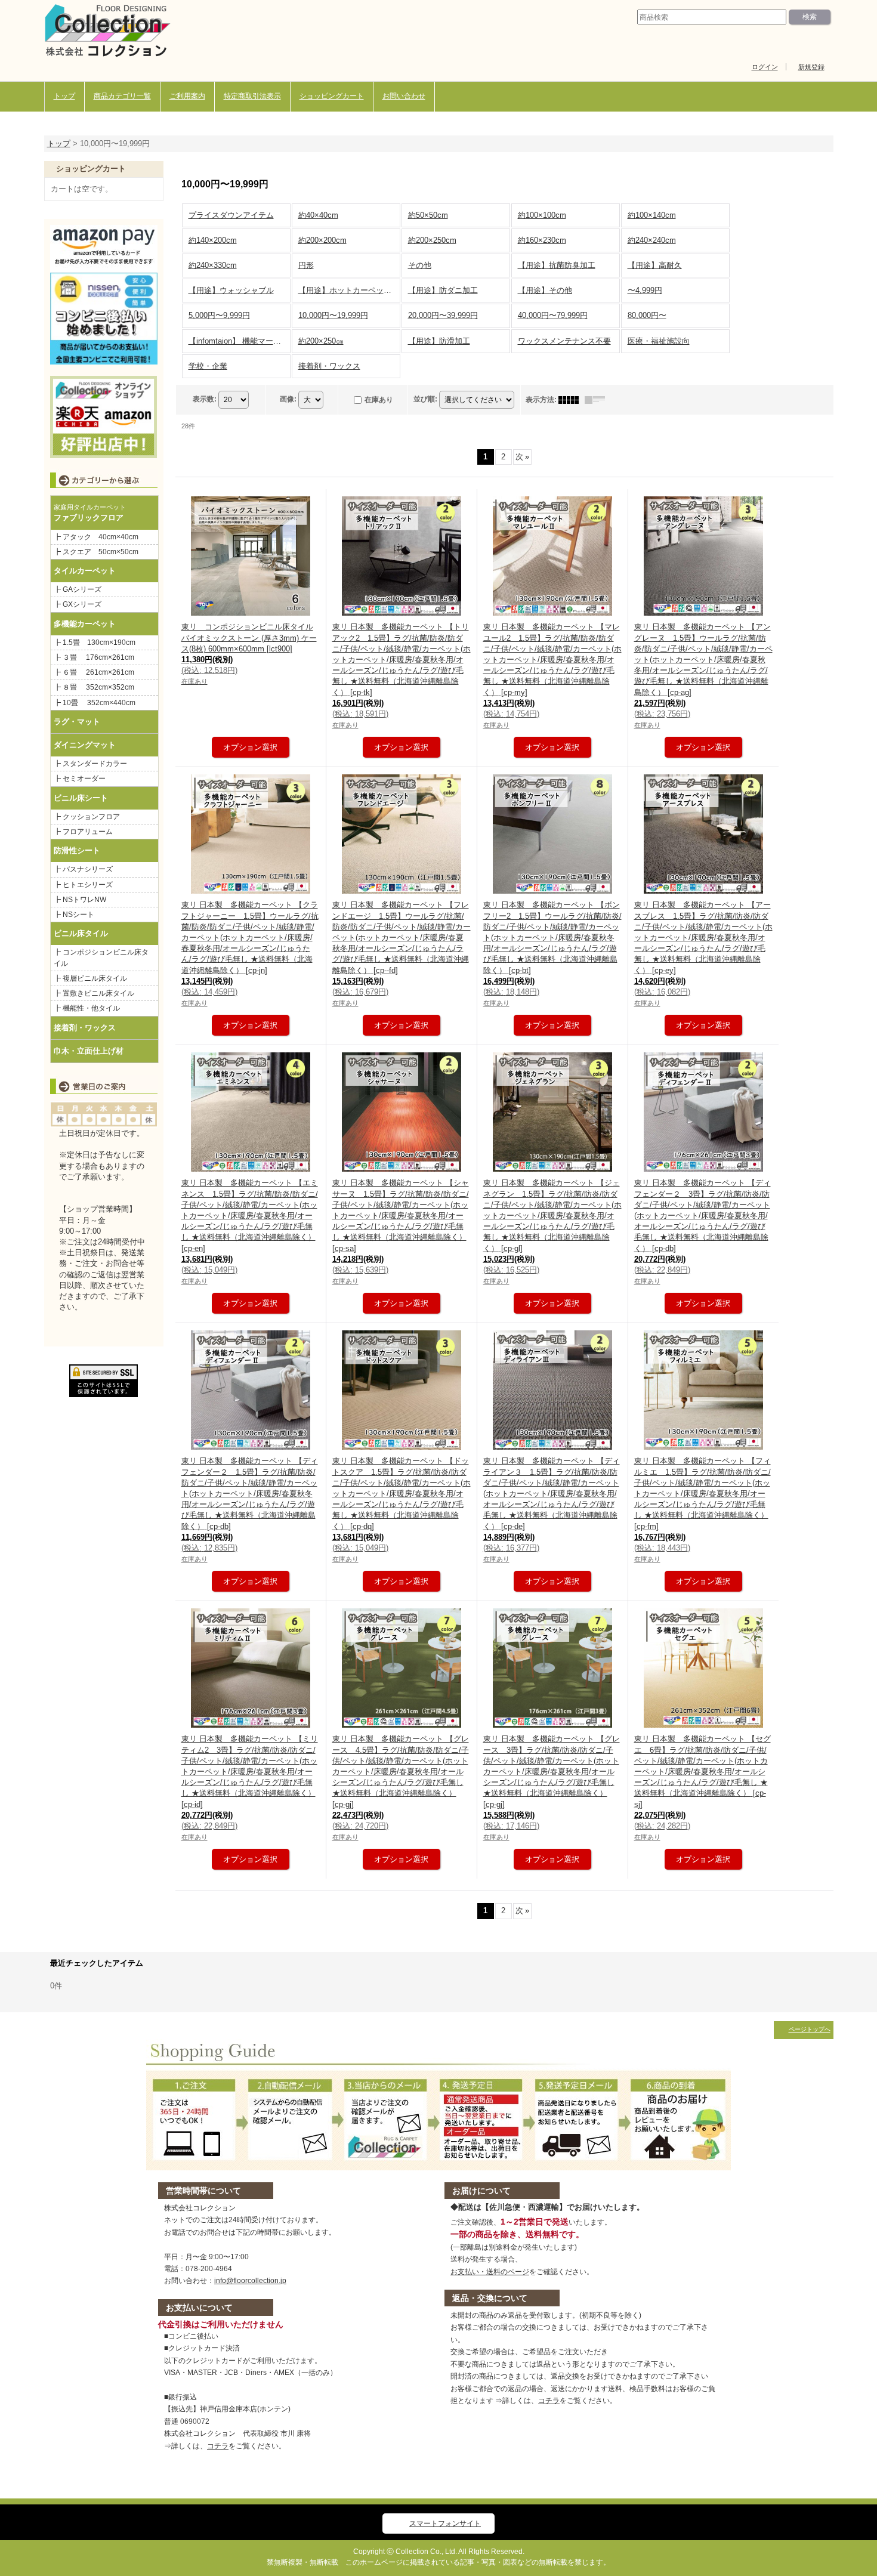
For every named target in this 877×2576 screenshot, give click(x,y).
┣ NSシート (74, 915)
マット (89, 722)
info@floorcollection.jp (250, 2281)
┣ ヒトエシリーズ (83, 885)
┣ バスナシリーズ (83, 869)
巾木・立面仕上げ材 (89, 1051)
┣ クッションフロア (87, 817)
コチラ (218, 2446)
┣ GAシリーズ (78, 589)
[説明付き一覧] (598, 400)
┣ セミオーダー (80, 779)
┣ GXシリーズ (78, 604)
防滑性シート (77, 850)
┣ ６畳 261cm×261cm (98, 672)
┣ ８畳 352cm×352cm (94, 687)
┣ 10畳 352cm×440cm (95, 703)
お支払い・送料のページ (490, 2272)
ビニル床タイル (81, 933)
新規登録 (811, 67)
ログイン (765, 67)
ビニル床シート (81, 798)
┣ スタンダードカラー (94, 764)
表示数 (205, 399)
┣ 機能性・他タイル (87, 1008)
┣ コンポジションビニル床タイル (101, 957)
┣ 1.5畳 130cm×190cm (98, 643)
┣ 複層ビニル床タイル (90, 978)
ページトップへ (810, 2029)
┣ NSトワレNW (80, 900)
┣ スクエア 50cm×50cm (96, 552)
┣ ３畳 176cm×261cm (94, 657)
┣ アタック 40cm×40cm (100, 537)
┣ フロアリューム (83, 832)
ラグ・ (65, 722)
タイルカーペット (85, 571)
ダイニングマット (85, 745)
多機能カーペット (85, 624)
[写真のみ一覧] (572, 400)
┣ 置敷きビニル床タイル (94, 993)
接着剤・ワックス (85, 1028)
